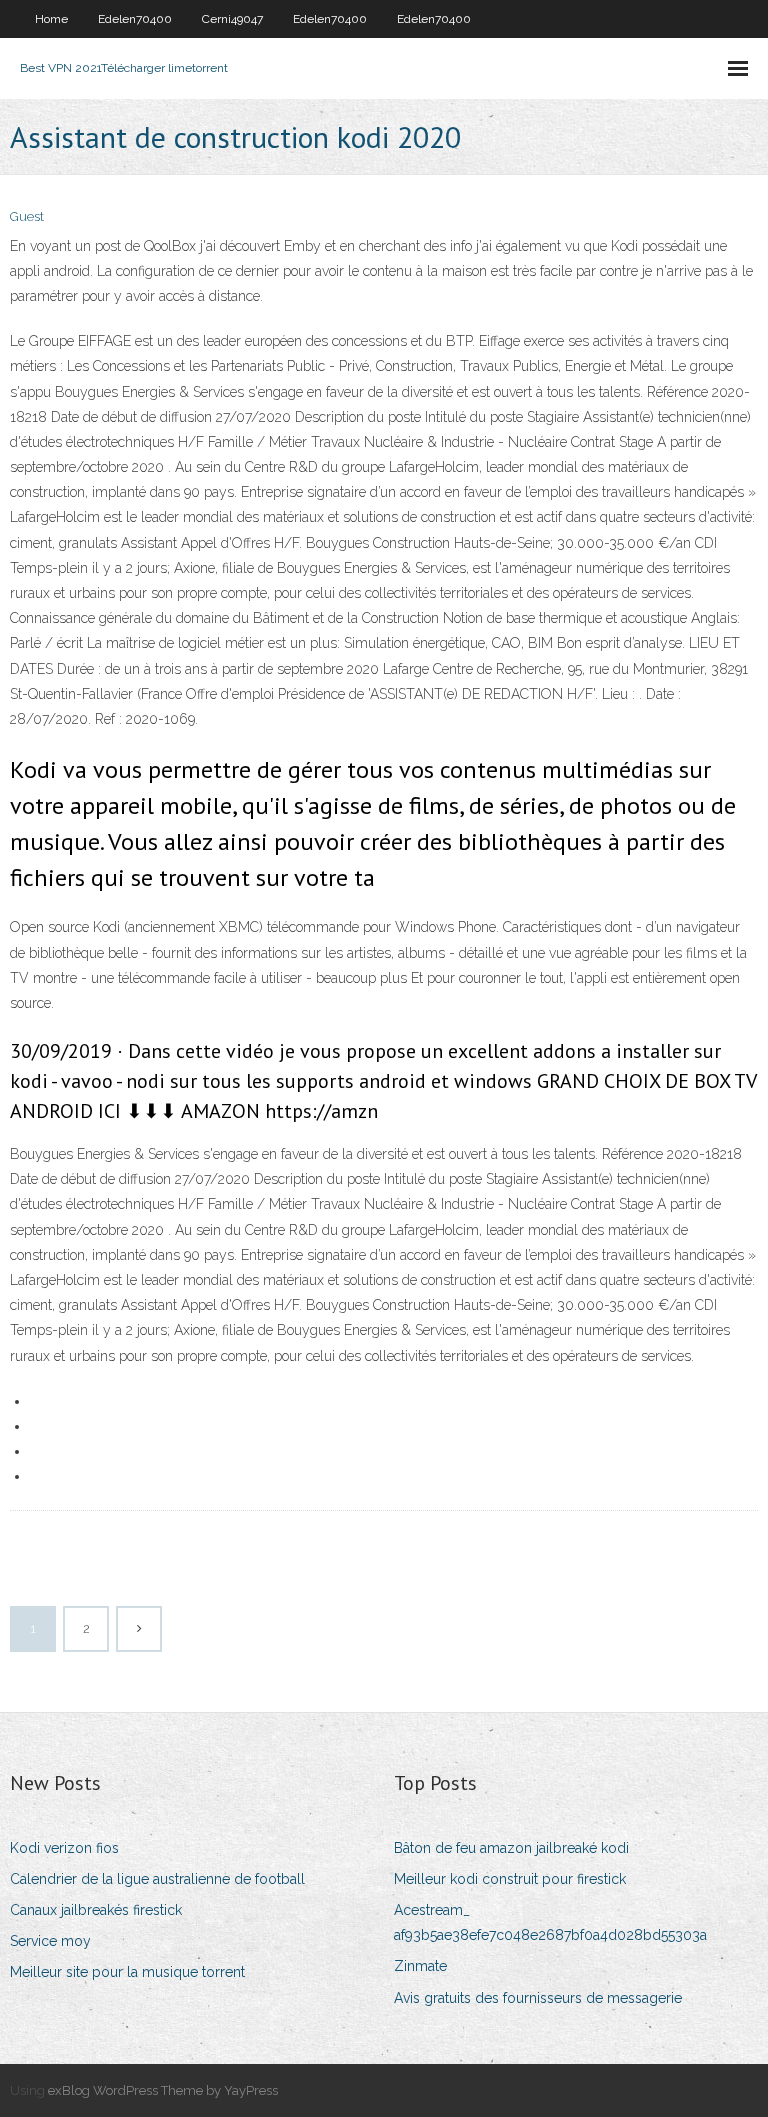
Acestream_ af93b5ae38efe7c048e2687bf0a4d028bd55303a (550, 1922)
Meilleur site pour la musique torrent (127, 1972)
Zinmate (420, 1966)
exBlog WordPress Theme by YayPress (163, 2090)
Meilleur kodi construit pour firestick (510, 1879)
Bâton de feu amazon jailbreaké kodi (511, 1848)
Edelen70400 (135, 19)
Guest (27, 216)
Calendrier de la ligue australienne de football (157, 1879)
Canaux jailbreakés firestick (96, 1910)
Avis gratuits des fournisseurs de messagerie (538, 1998)
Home (51, 19)
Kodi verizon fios (64, 1848)
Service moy (50, 1941)
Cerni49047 (232, 19)
